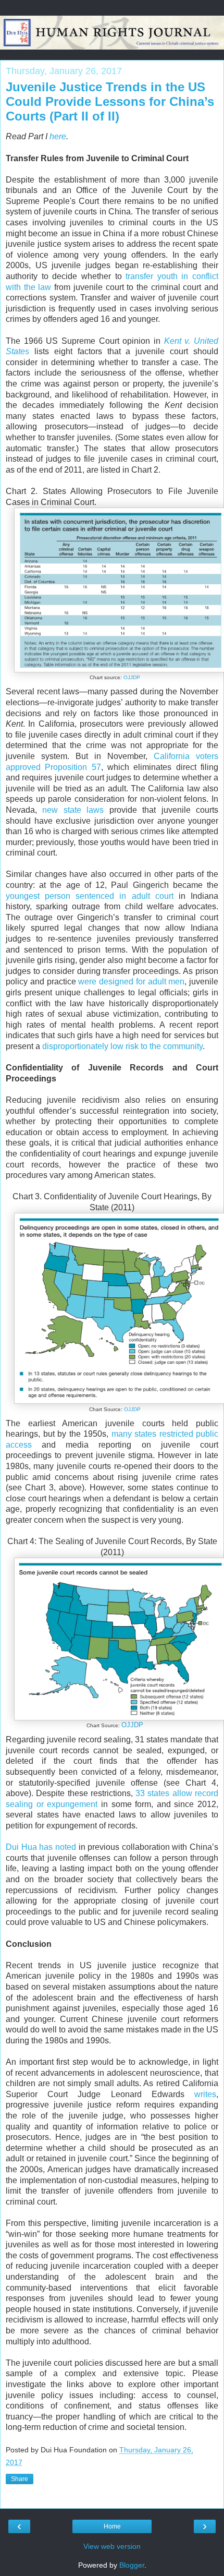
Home (112, 2526)
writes (205, 2094)
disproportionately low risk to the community (122, 1046)
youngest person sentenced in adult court (90, 896)
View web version (112, 2546)
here (58, 136)
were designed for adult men (131, 982)
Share (20, 2479)
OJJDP (132, 677)
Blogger (132, 2565)
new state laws (73, 810)
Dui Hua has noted (41, 1847)
